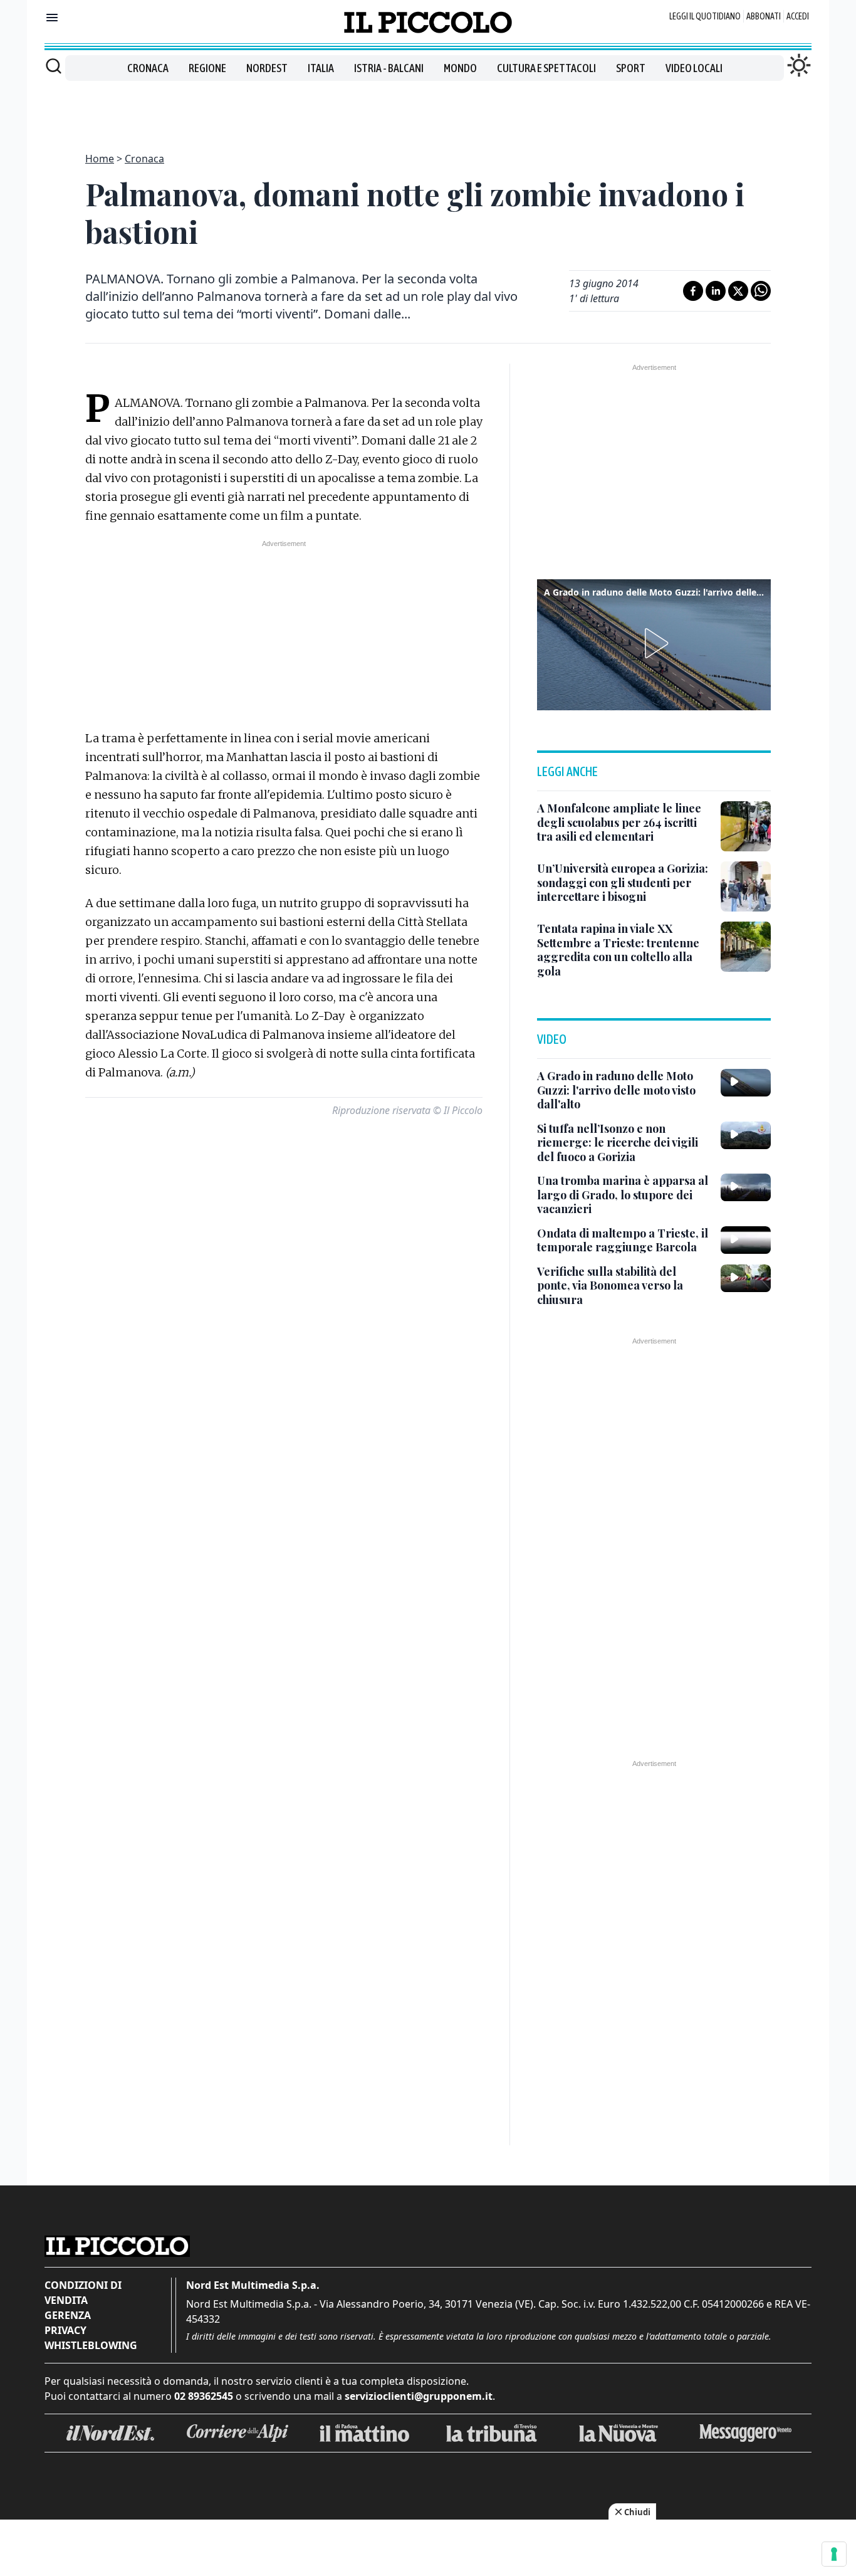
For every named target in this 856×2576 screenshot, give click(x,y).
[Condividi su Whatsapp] (761, 291)
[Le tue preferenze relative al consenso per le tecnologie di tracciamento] (834, 2554)
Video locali (694, 68)
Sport (631, 68)
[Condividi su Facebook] (693, 291)
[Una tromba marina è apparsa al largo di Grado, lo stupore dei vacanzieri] (746, 1187)
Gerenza (68, 2315)
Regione (207, 68)
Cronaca (148, 68)
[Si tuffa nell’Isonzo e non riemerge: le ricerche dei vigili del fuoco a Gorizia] (746, 1135)
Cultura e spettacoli (546, 68)
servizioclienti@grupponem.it (419, 2396)
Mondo (460, 68)
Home (100, 159)
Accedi (798, 16)
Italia (321, 68)
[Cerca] (54, 66)
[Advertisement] (428, 109)
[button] (654, 643)
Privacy (65, 2330)
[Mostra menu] (52, 18)
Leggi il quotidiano (705, 16)
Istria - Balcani (389, 68)
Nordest (267, 68)
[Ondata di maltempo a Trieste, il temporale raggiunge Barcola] (746, 1240)
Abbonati (764, 16)
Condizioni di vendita (83, 2293)
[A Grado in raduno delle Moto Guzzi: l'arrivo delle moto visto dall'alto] (746, 1083)
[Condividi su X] (738, 291)
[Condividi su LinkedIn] (716, 291)
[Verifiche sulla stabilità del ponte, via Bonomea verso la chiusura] (746, 1278)
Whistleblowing (91, 2345)
